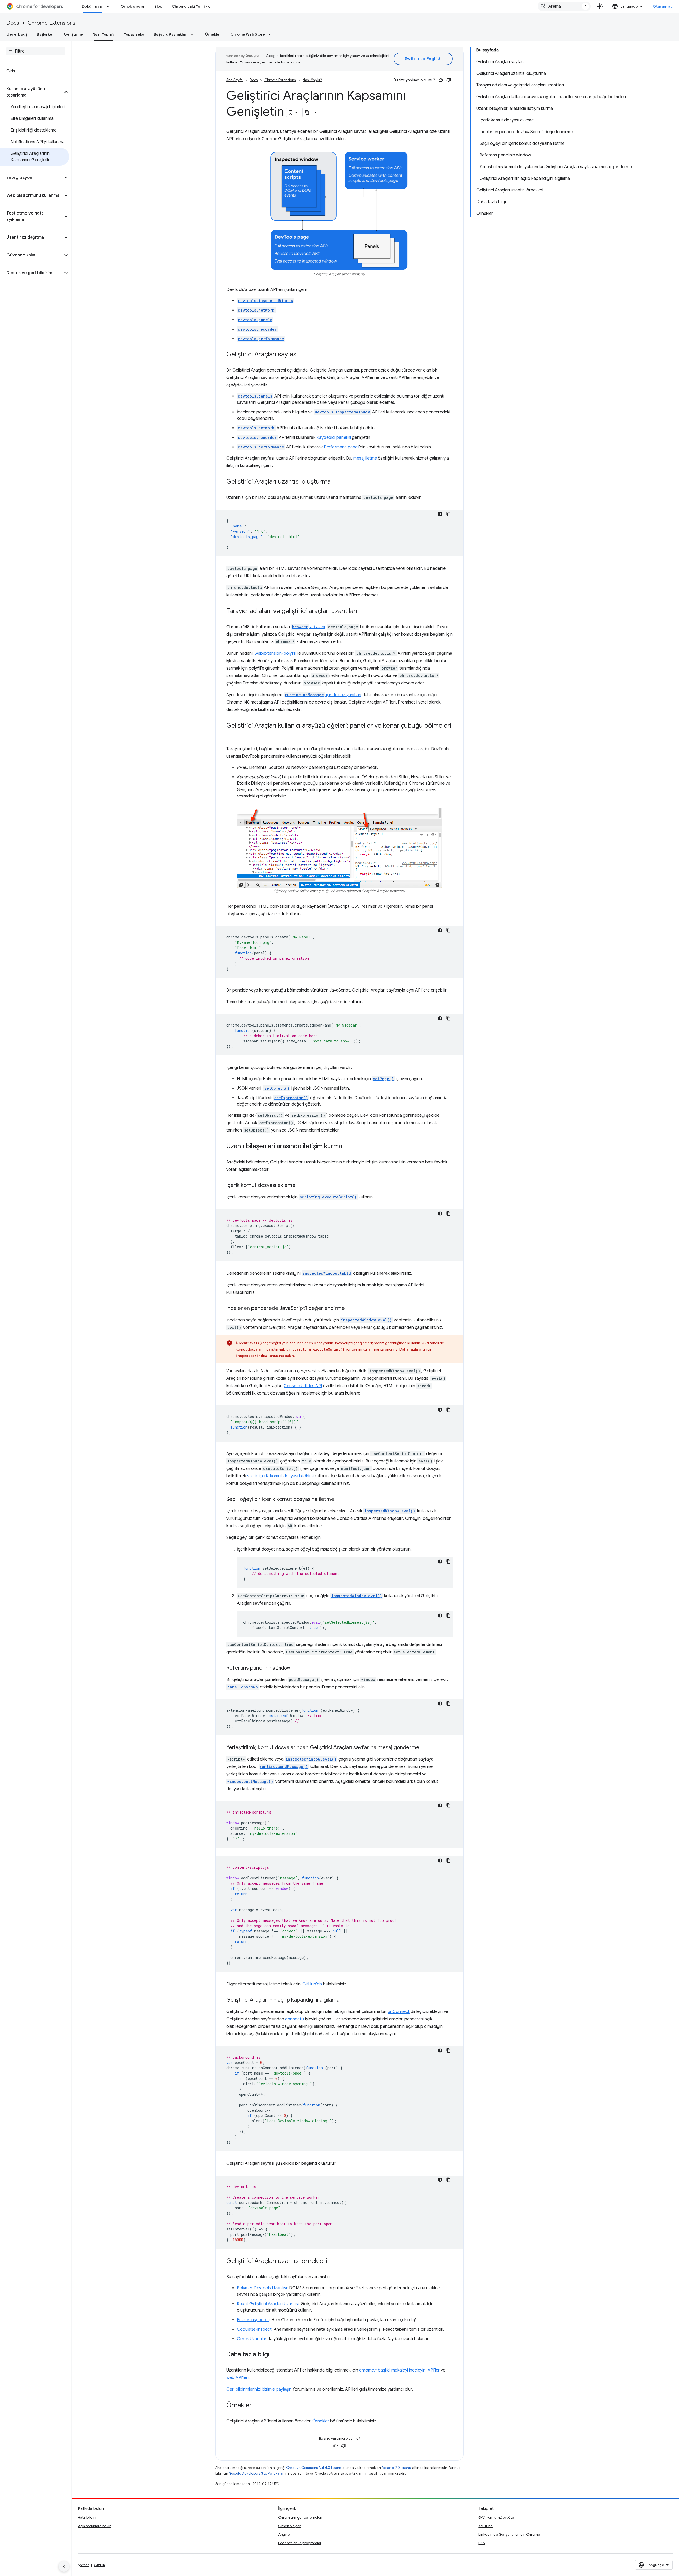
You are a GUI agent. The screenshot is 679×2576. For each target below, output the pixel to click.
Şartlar (83, 2565)
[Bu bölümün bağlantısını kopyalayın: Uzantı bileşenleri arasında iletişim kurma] (347, 1146)
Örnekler (213, 34)
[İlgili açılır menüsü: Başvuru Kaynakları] (194, 34)
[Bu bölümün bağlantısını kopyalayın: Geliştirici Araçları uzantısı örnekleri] (332, 2261)
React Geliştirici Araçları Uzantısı (268, 2304)
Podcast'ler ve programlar (300, 2543)
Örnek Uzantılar (252, 2339)
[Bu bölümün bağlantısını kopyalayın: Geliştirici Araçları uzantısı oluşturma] (336, 482)
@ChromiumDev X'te (496, 2517)
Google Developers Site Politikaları (257, 2474)
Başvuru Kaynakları (171, 34)
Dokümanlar (93, 6)
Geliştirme (73, 34)
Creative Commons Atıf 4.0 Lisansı (314, 2468)
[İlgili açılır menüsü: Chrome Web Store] (271, 34)
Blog (158, 6)
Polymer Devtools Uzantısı (262, 2288)
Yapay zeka (134, 34)
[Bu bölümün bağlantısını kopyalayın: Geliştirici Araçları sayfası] (303, 355)
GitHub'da (312, 1984)
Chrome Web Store (248, 34)
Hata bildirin (88, 2517)
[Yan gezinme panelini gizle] (64, 2566)
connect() (295, 2019)
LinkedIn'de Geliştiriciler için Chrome (509, 2534)
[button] (31, 92)
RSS (482, 2543)
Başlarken (46, 34)
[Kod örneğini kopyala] (449, 514)
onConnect (399, 2012)
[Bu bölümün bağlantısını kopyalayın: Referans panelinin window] (295, 1668)
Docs (13, 23)
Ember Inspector (253, 2320)
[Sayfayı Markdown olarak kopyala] (307, 112)
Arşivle (284, 2534)
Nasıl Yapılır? (103, 34)
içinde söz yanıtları (323, 695)
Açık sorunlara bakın (95, 2526)
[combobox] (564, 6)
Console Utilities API (303, 1386)
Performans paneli (341, 447)
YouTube (486, 2526)
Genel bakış (17, 34)
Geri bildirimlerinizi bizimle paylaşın (259, 2389)
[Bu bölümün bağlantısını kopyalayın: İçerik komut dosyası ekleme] (301, 1185)
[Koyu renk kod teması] (440, 514)
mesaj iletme (365, 458)
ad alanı (308, 627)
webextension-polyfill (275, 653)
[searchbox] (36, 51)
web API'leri (237, 2378)
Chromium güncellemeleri (300, 2517)
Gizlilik (99, 2565)
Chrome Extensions (51, 23)
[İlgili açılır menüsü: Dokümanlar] (110, 6)
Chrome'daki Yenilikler (192, 6)
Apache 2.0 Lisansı (397, 2468)
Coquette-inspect (254, 2329)
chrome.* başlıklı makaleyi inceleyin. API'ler (399, 2370)
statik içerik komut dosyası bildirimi (280, 1476)
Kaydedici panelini (334, 438)
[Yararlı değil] (449, 80)
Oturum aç (663, 6)
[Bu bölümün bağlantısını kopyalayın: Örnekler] (257, 2405)
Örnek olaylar (133, 6)
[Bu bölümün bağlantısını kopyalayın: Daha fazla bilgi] (275, 2355)
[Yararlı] (441, 80)
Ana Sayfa (234, 80)
